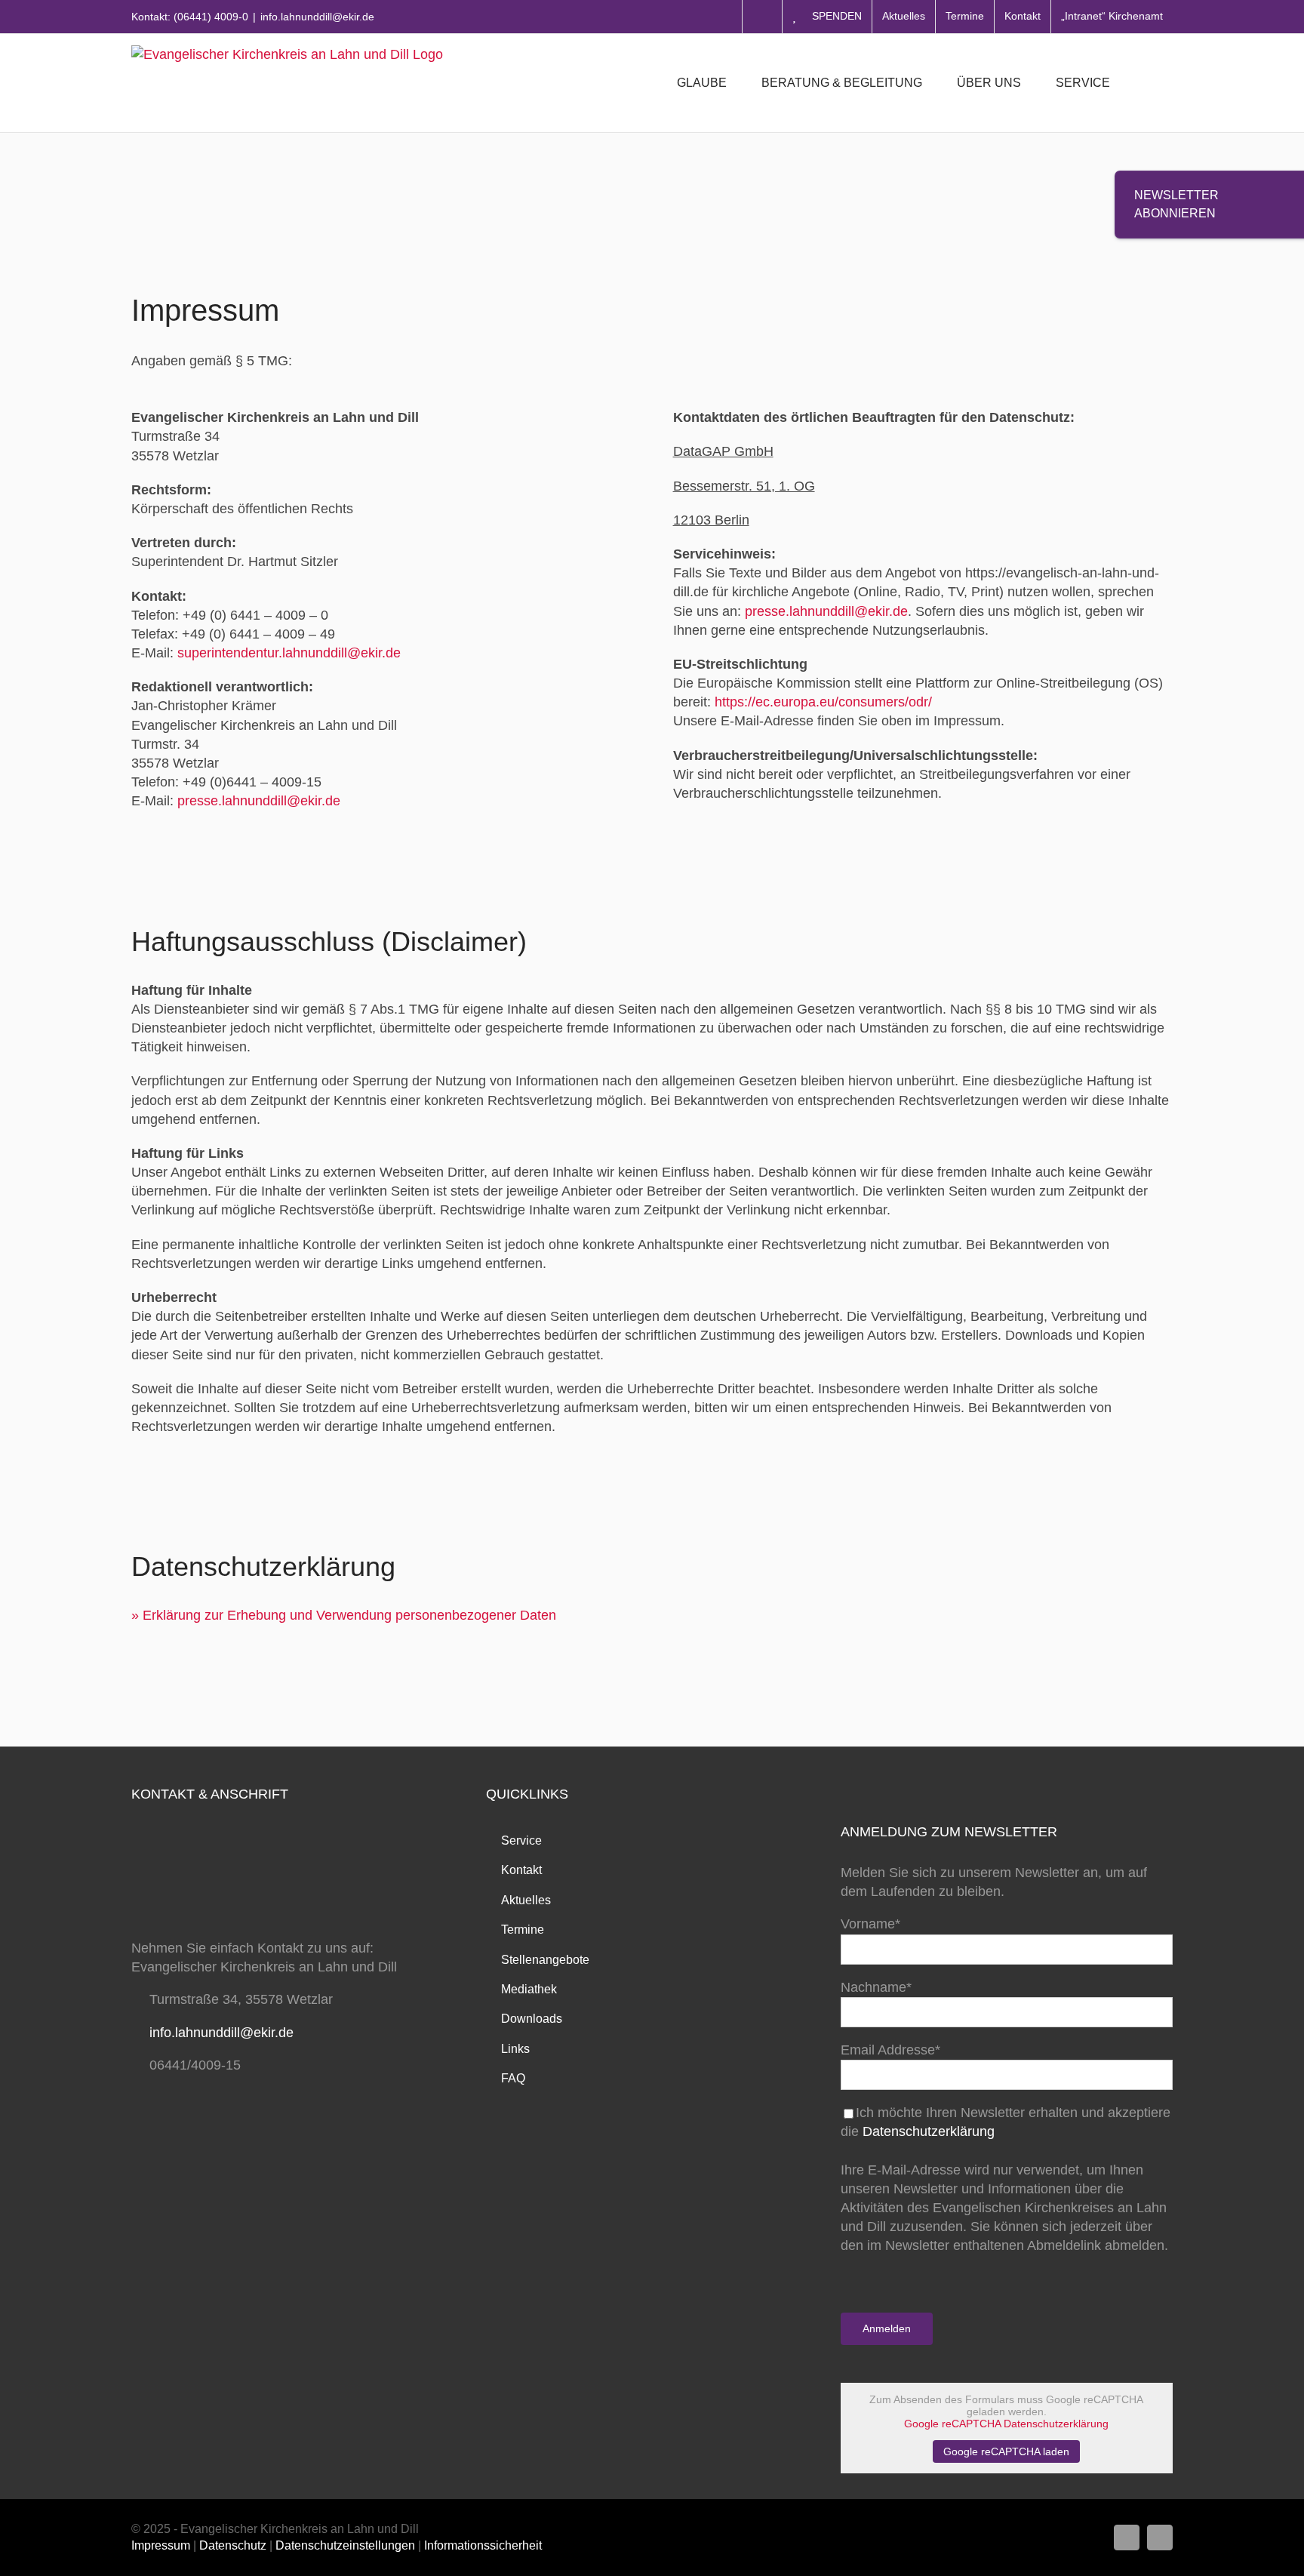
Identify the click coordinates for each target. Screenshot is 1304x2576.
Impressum (161, 2545)
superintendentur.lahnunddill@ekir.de (289, 653)
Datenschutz (233, 2545)
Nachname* (876, 1987)
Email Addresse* (890, 2050)
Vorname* (870, 1924)
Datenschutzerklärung (929, 2131)
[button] (1149, 83)
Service (521, 1840)
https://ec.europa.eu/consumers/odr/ (823, 702)
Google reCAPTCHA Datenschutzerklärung (1006, 2424)
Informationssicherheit (483, 2545)
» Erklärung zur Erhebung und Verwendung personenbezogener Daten (344, 1615)
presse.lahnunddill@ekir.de (259, 801)
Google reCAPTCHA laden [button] (1006, 2451)
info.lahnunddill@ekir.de (317, 17)
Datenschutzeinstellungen (345, 2545)
